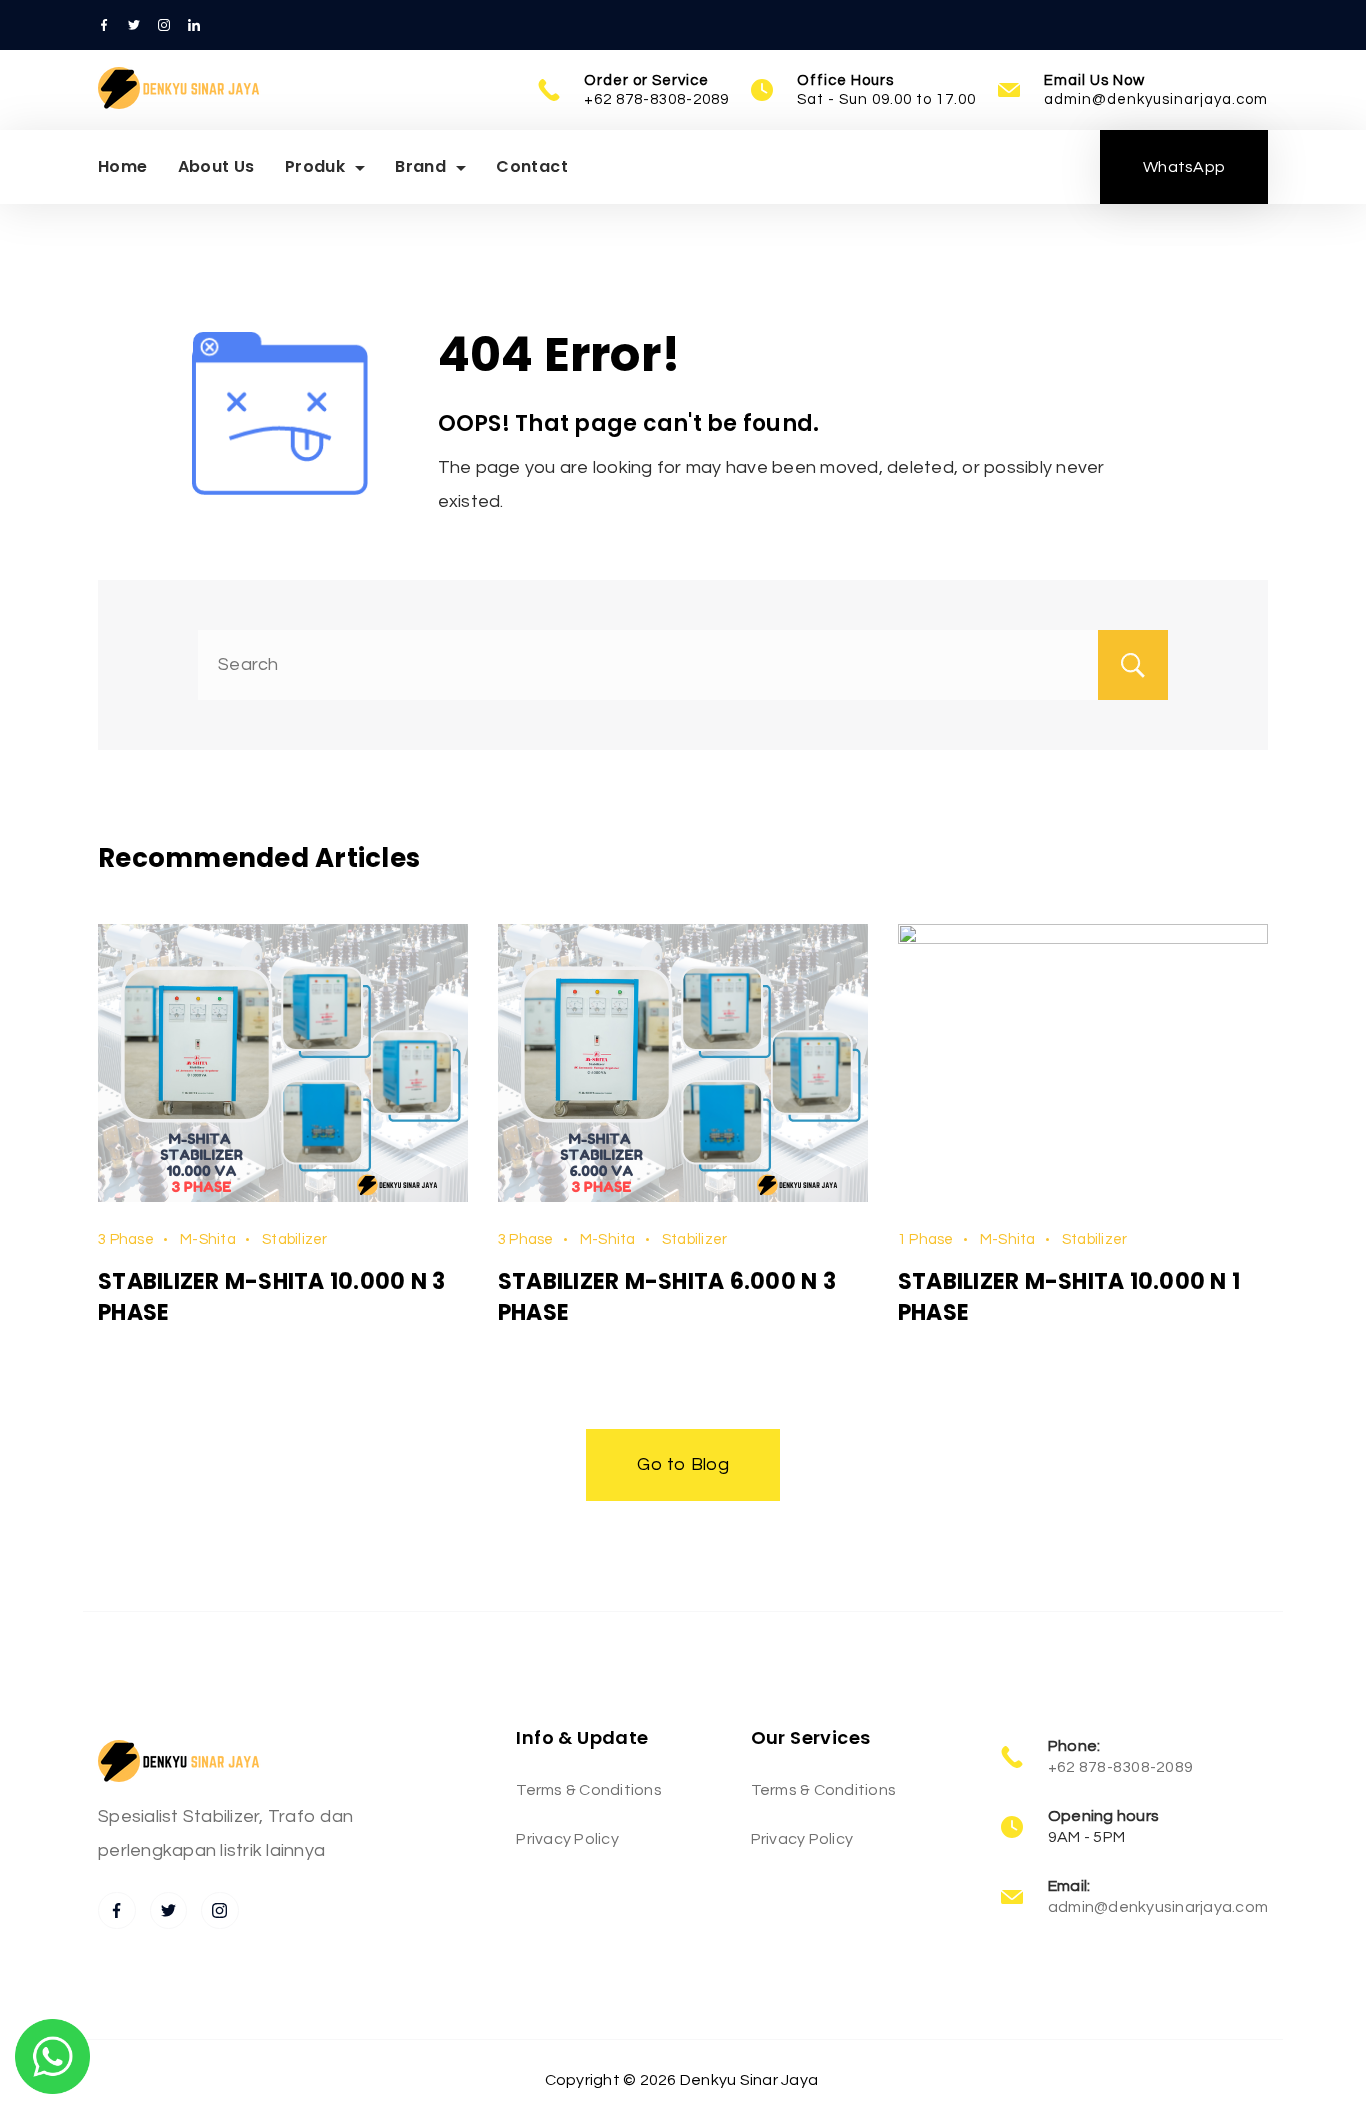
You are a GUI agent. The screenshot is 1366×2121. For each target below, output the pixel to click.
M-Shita (208, 1239)
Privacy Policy (567, 1839)
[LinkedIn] (194, 25)
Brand (420, 166)
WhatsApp (1184, 167)
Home (123, 166)
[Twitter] (134, 25)
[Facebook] (104, 25)
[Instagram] (164, 25)
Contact (532, 166)
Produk (315, 166)
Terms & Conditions (589, 1790)
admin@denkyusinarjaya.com (1156, 99)
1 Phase (926, 1239)
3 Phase (126, 1239)
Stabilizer (295, 1239)
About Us (216, 166)
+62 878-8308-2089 (656, 99)
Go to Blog (683, 1464)
